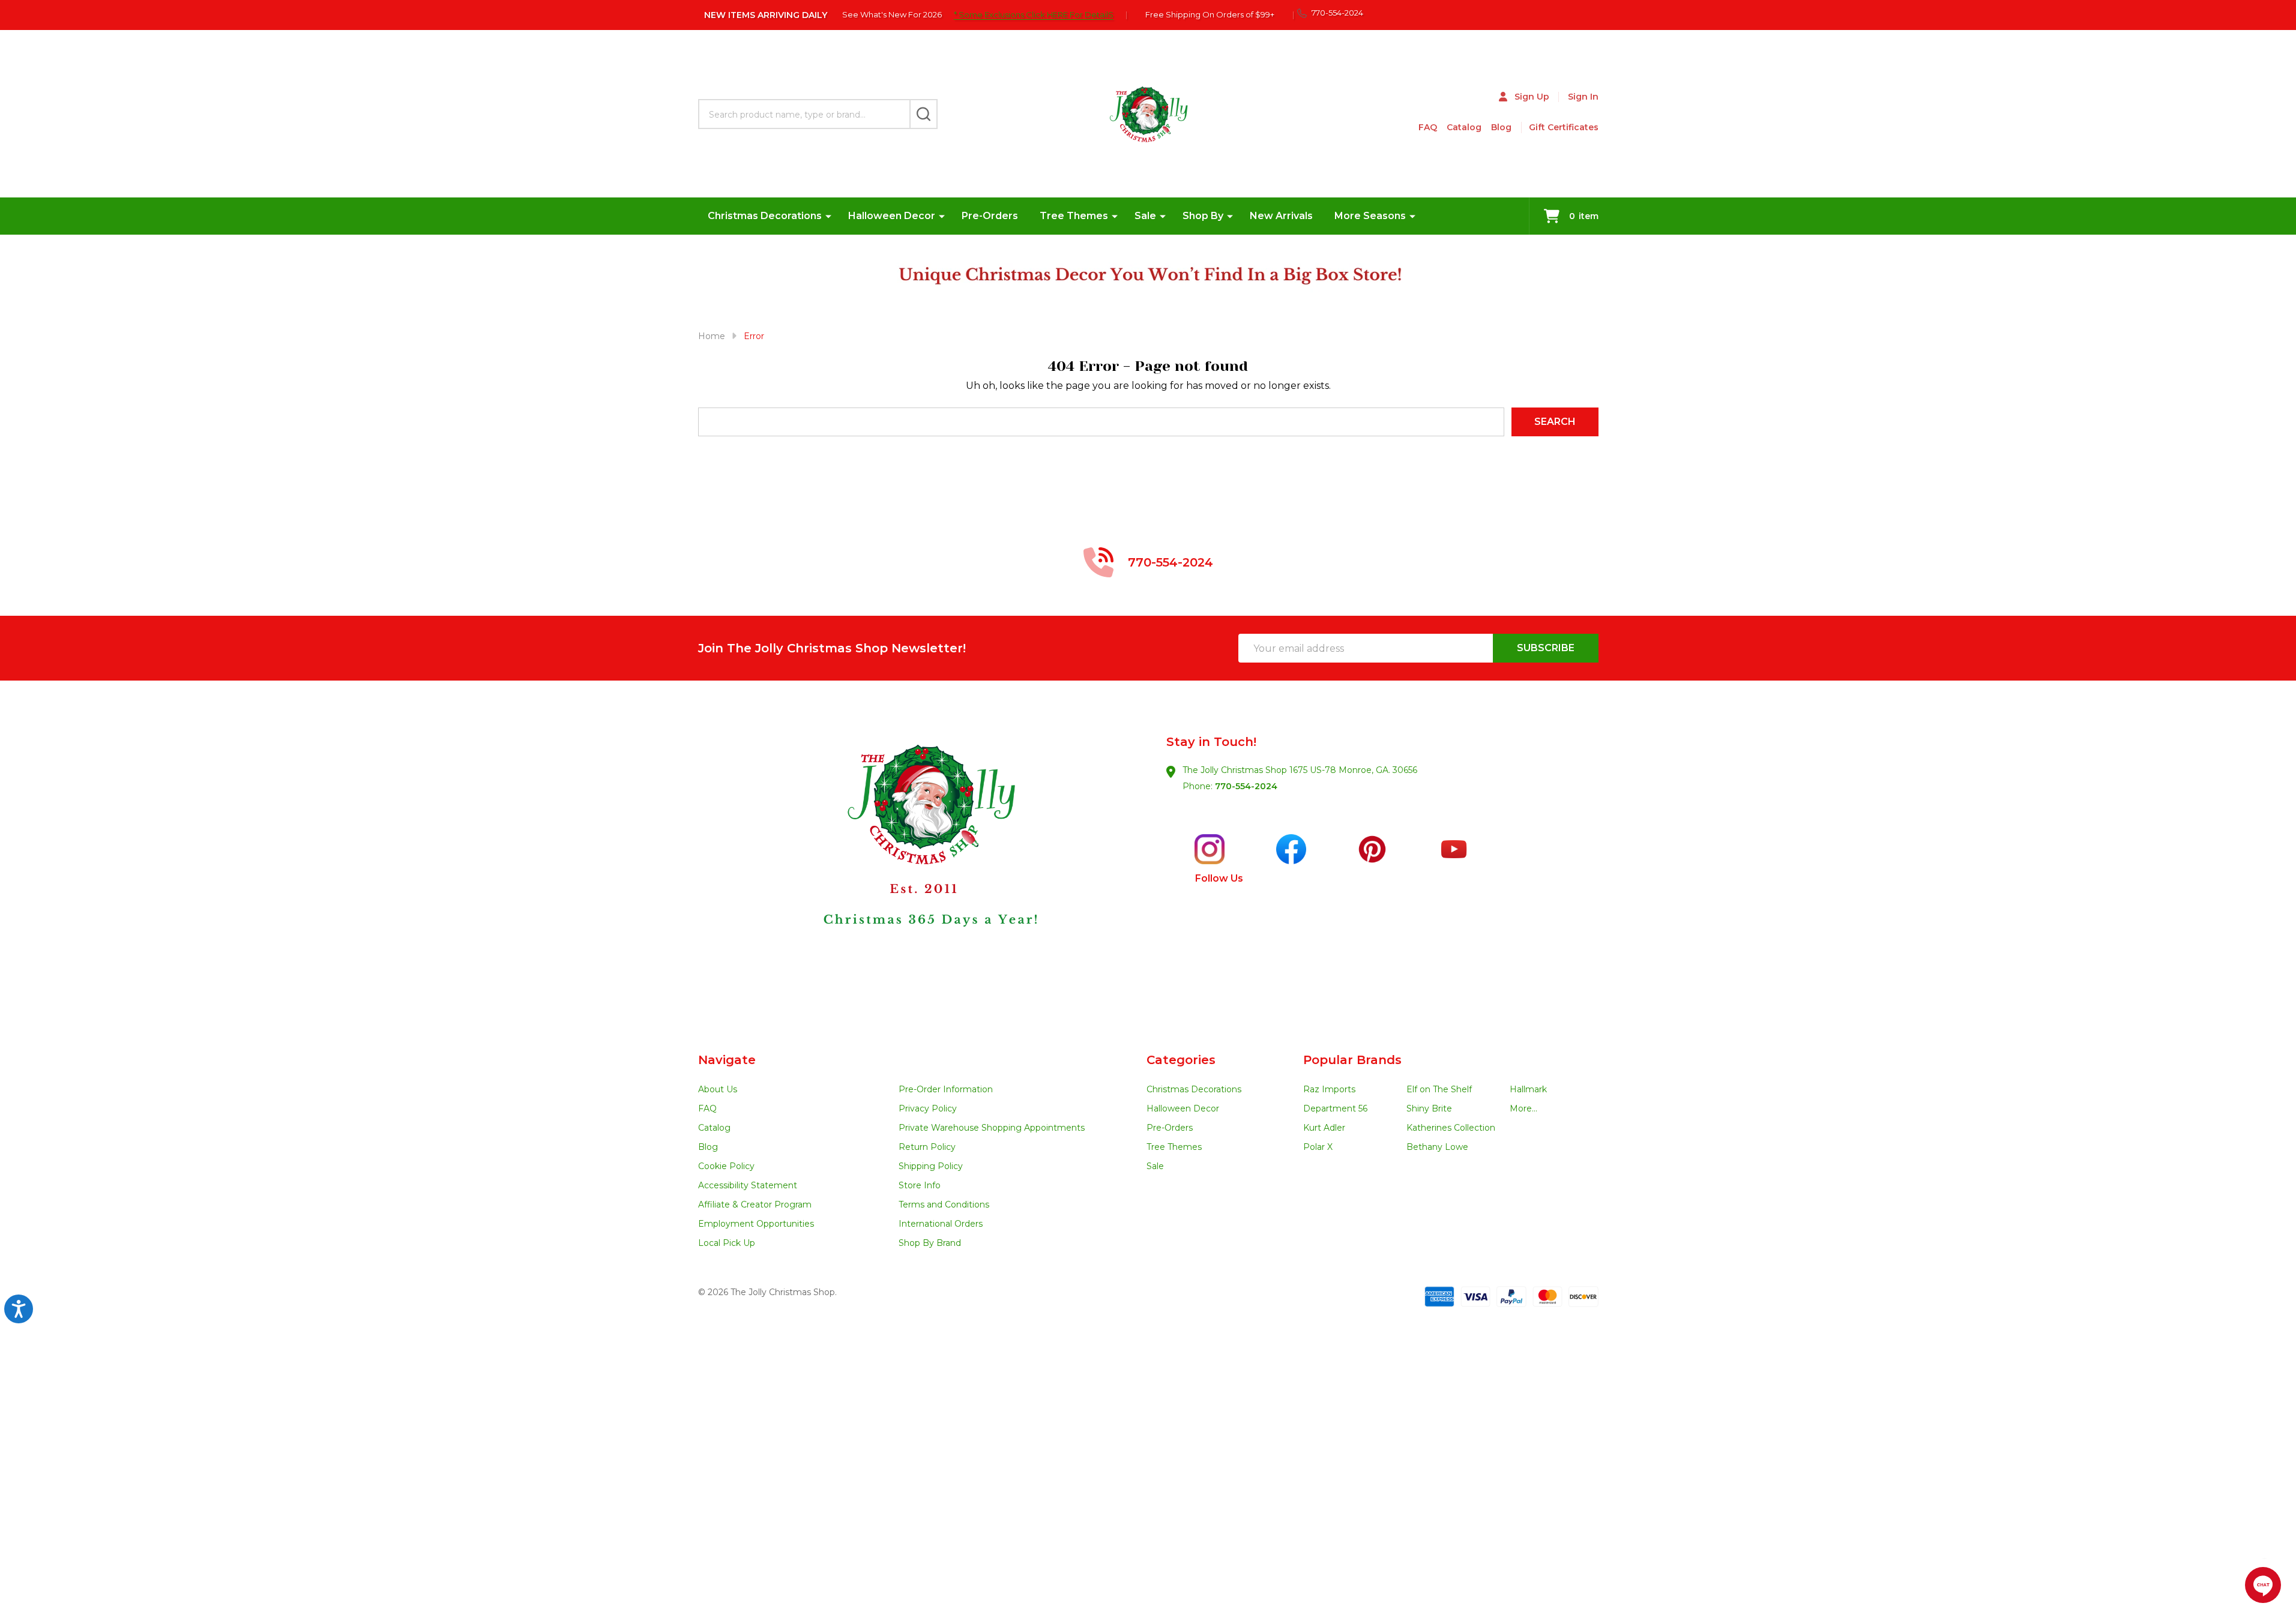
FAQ (1428, 127)
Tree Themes (1074, 216)
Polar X (1318, 1147)
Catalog (1464, 127)
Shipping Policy (931, 1166)
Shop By (1203, 216)
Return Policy (927, 1147)
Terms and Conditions (944, 1204)
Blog (1501, 127)
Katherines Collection (1451, 1128)
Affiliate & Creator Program (755, 1204)
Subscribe (1546, 648)
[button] (923, 867)
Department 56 (1335, 1108)
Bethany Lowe (1437, 1147)
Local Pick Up (727, 1243)
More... (1523, 1108)
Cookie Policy (726, 1166)
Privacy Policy (928, 1108)
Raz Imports (1329, 1089)
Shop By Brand (930, 1243)
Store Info (920, 1185)
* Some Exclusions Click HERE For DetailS (1034, 14)
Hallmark (1528, 1089)
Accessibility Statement (748, 1185)
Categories (1181, 1060)
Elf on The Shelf (1439, 1089)
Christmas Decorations (765, 216)
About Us (718, 1089)
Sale (1145, 216)
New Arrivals (1281, 216)
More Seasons (1370, 216)
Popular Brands (1352, 1060)
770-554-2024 (1246, 786)
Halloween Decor (892, 216)
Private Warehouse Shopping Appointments (992, 1128)
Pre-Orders (990, 216)
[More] (828, 216)
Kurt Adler (1324, 1128)
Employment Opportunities (756, 1224)
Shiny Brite (1429, 1108)
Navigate (727, 1060)
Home (712, 336)
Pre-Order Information (946, 1089)
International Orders (941, 1224)
